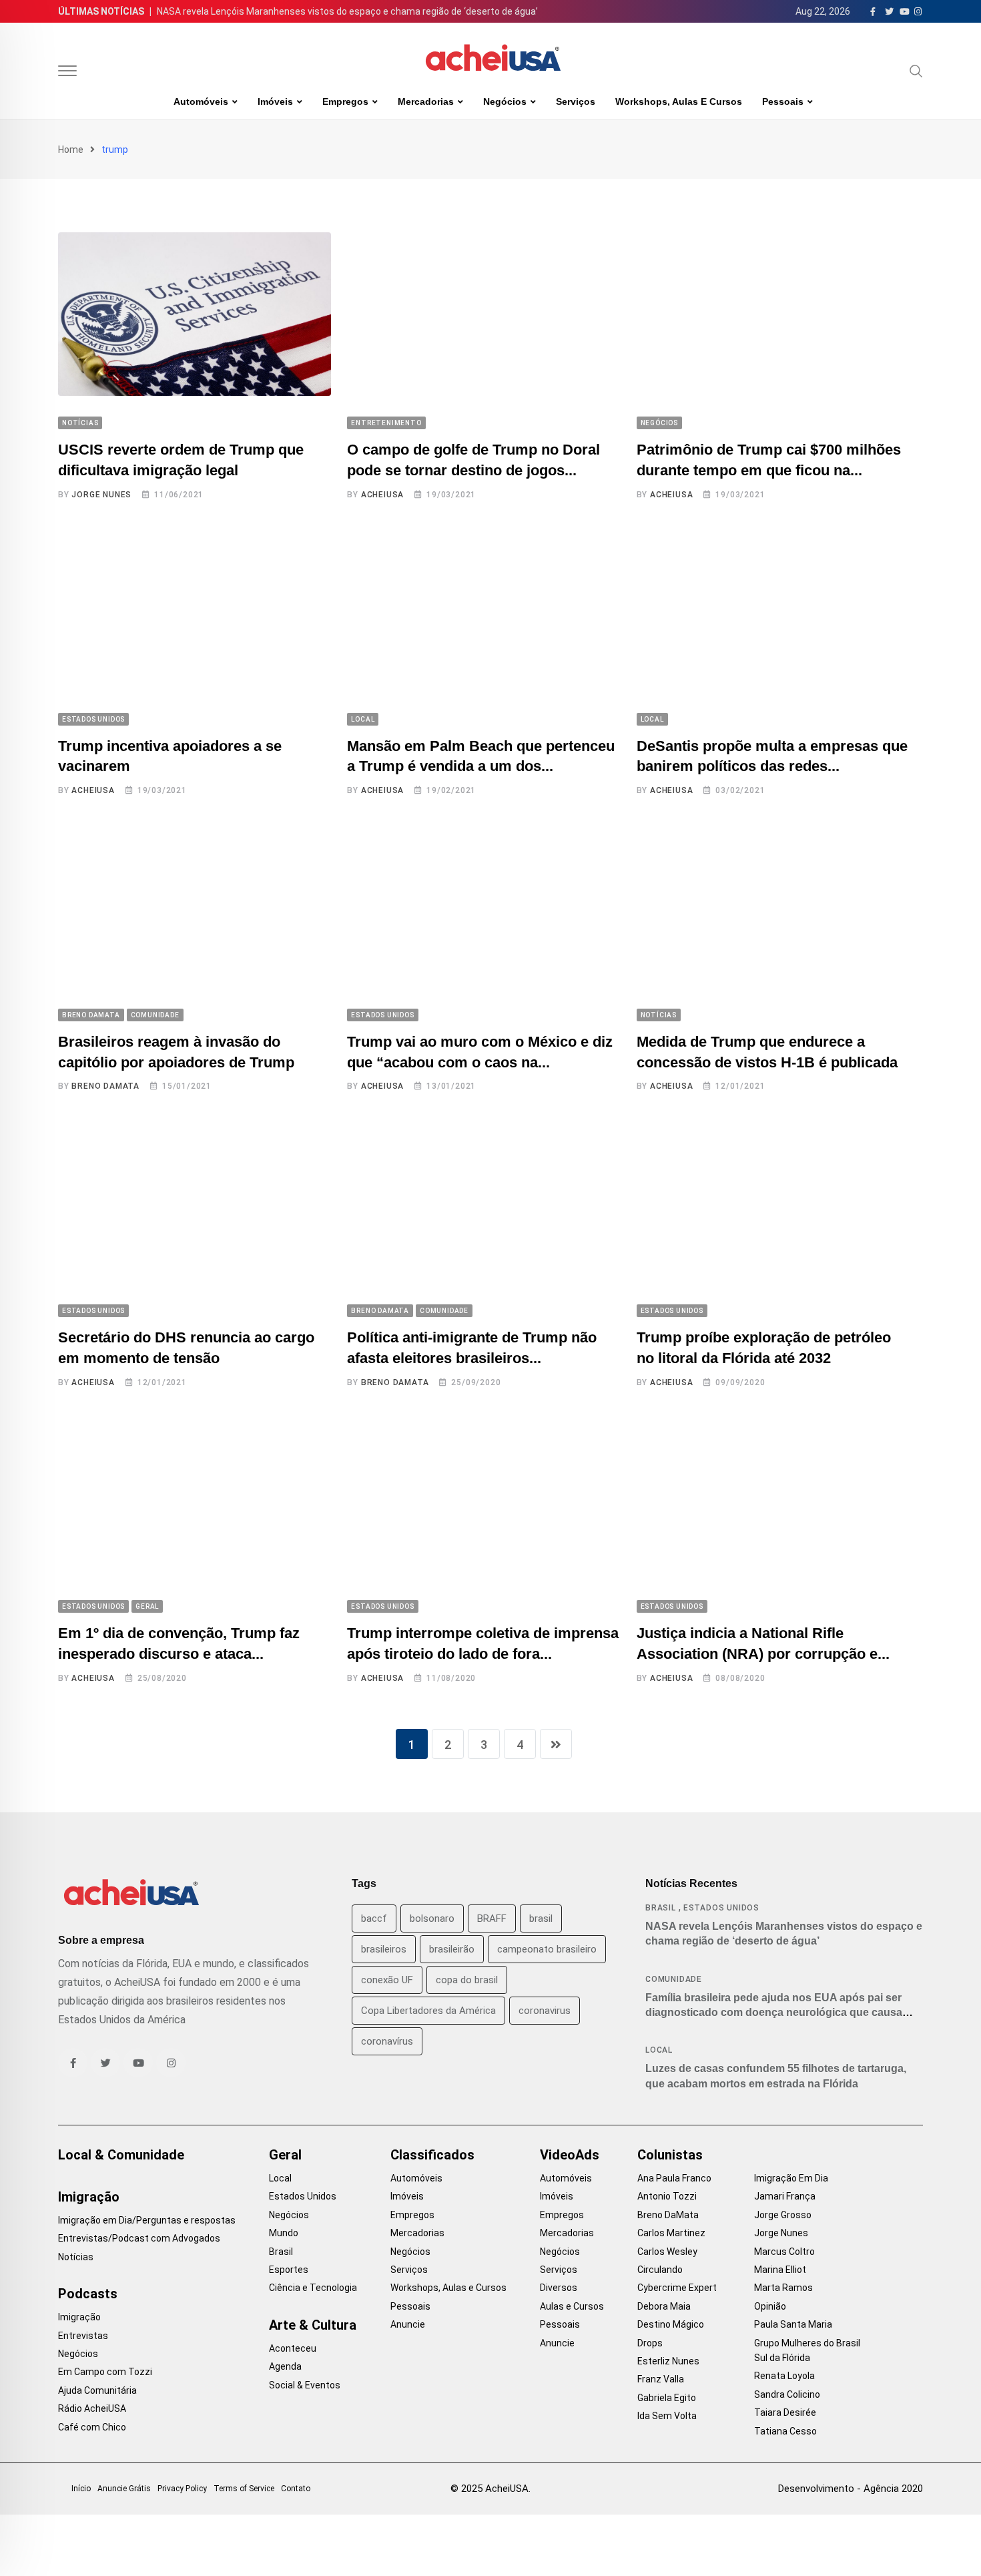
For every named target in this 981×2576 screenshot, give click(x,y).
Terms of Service (244, 2489)
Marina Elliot (780, 2270)
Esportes (289, 2270)
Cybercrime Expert (677, 2288)
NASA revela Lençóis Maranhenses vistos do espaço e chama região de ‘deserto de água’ (347, 11)
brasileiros (384, 1949)
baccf (374, 1918)
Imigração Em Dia (791, 2178)
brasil (541, 1918)
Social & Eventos (305, 2385)
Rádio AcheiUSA (92, 2408)
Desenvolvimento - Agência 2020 (851, 2489)
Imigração (89, 2197)
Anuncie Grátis (124, 2489)
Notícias (76, 2257)
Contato (296, 2489)
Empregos (345, 101)
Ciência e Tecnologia (313, 2288)
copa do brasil (467, 1980)
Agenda (285, 2366)
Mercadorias (426, 101)
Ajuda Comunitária (97, 2390)
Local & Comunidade (121, 2155)
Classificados (432, 2155)
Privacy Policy (182, 2489)
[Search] (916, 71)
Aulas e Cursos (572, 2306)
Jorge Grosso (783, 2215)
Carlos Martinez (671, 2233)
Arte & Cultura (313, 2325)
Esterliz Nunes (668, 2361)
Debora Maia (664, 2306)
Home (71, 150)
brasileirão (452, 1949)
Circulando (660, 2270)
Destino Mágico (671, 2324)
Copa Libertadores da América (428, 2011)
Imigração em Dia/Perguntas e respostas (147, 2220)
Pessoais (783, 101)
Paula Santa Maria (793, 2324)
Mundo (284, 2233)
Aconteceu (293, 2348)
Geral (285, 2155)
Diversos (559, 2288)
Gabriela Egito (667, 2398)
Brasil (661, 1908)
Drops (650, 2343)
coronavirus (545, 2011)
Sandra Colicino (787, 2394)
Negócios (505, 101)
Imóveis (275, 101)
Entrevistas (83, 2336)
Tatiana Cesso (785, 2431)
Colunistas (670, 2155)
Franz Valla (661, 2379)
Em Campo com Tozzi (105, 2372)
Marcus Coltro (784, 2252)
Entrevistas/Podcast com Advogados (139, 2238)
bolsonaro (432, 1918)
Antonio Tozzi (667, 2196)
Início (81, 2489)
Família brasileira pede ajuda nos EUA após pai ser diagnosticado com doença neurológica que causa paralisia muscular (774, 2013)
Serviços (576, 101)
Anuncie (408, 2324)
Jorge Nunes (101, 495)
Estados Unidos (721, 1908)
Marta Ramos (783, 2288)
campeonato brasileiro (547, 1949)
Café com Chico (92, 2427)
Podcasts (88, 2294)
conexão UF (387, 1980)
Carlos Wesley (667, 2252)
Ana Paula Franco (674, 2178)
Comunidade (674, 1979)
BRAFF (492, 1918)
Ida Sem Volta (667, 2416)
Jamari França (785, 2196)
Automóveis (201, 101)
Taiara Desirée (785, 2412)
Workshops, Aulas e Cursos (679, 101)
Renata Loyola (784, 2376)
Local (659, 2050)
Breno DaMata (105, 1086)
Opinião (770, 2306)
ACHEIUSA (382, 495)
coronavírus (387, 2041)
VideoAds (570, 2155)
